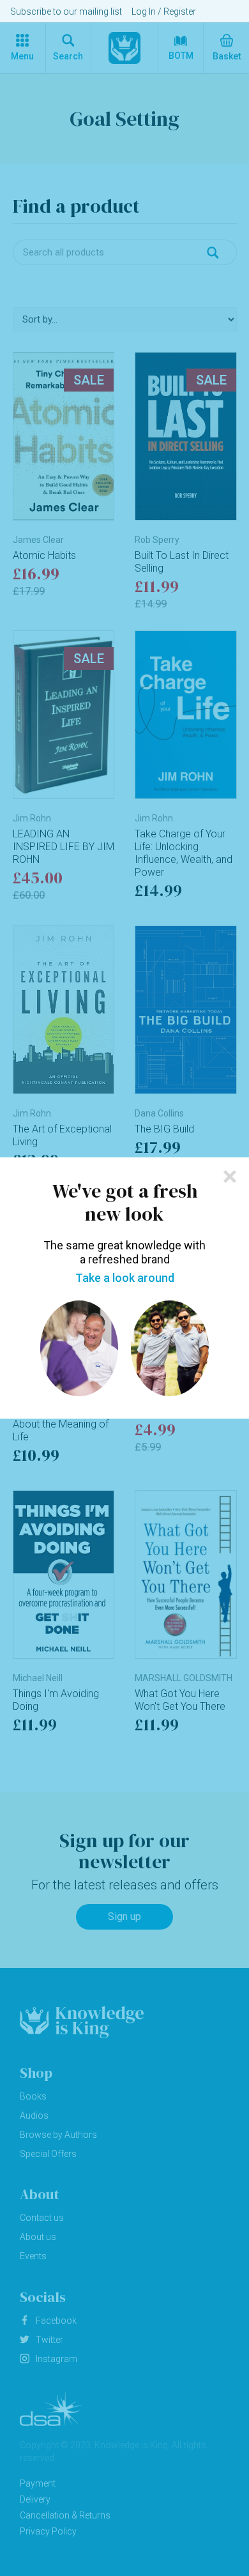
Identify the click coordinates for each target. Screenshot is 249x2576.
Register (180, 11)
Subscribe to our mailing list (66, 11)
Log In (144, 11)
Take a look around (125, 1278)
